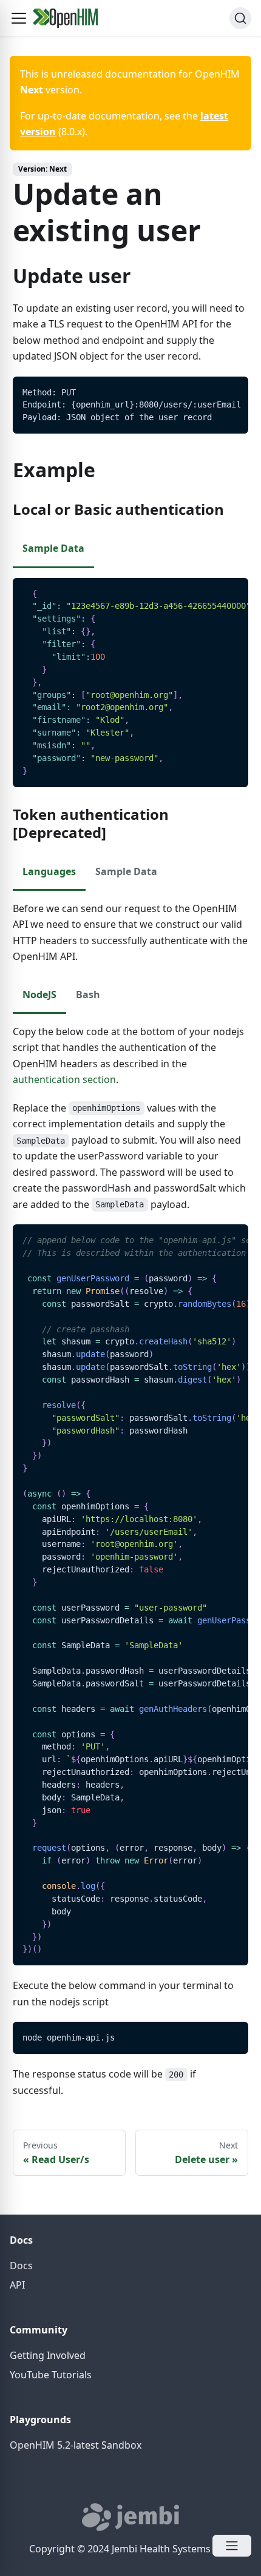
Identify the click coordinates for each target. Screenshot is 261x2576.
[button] (19, 18)
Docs (21, 2266)
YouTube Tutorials (51, 2375)
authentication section (64, 1079)
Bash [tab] (88, 995)
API (17, 2285)
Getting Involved (48, 2355)
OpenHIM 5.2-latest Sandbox (76, 2445)
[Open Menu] (232, 2546)
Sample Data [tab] (53, 548)
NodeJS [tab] (39, 995)
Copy (229, 390)
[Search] (240, 18)
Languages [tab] (49, 871)
